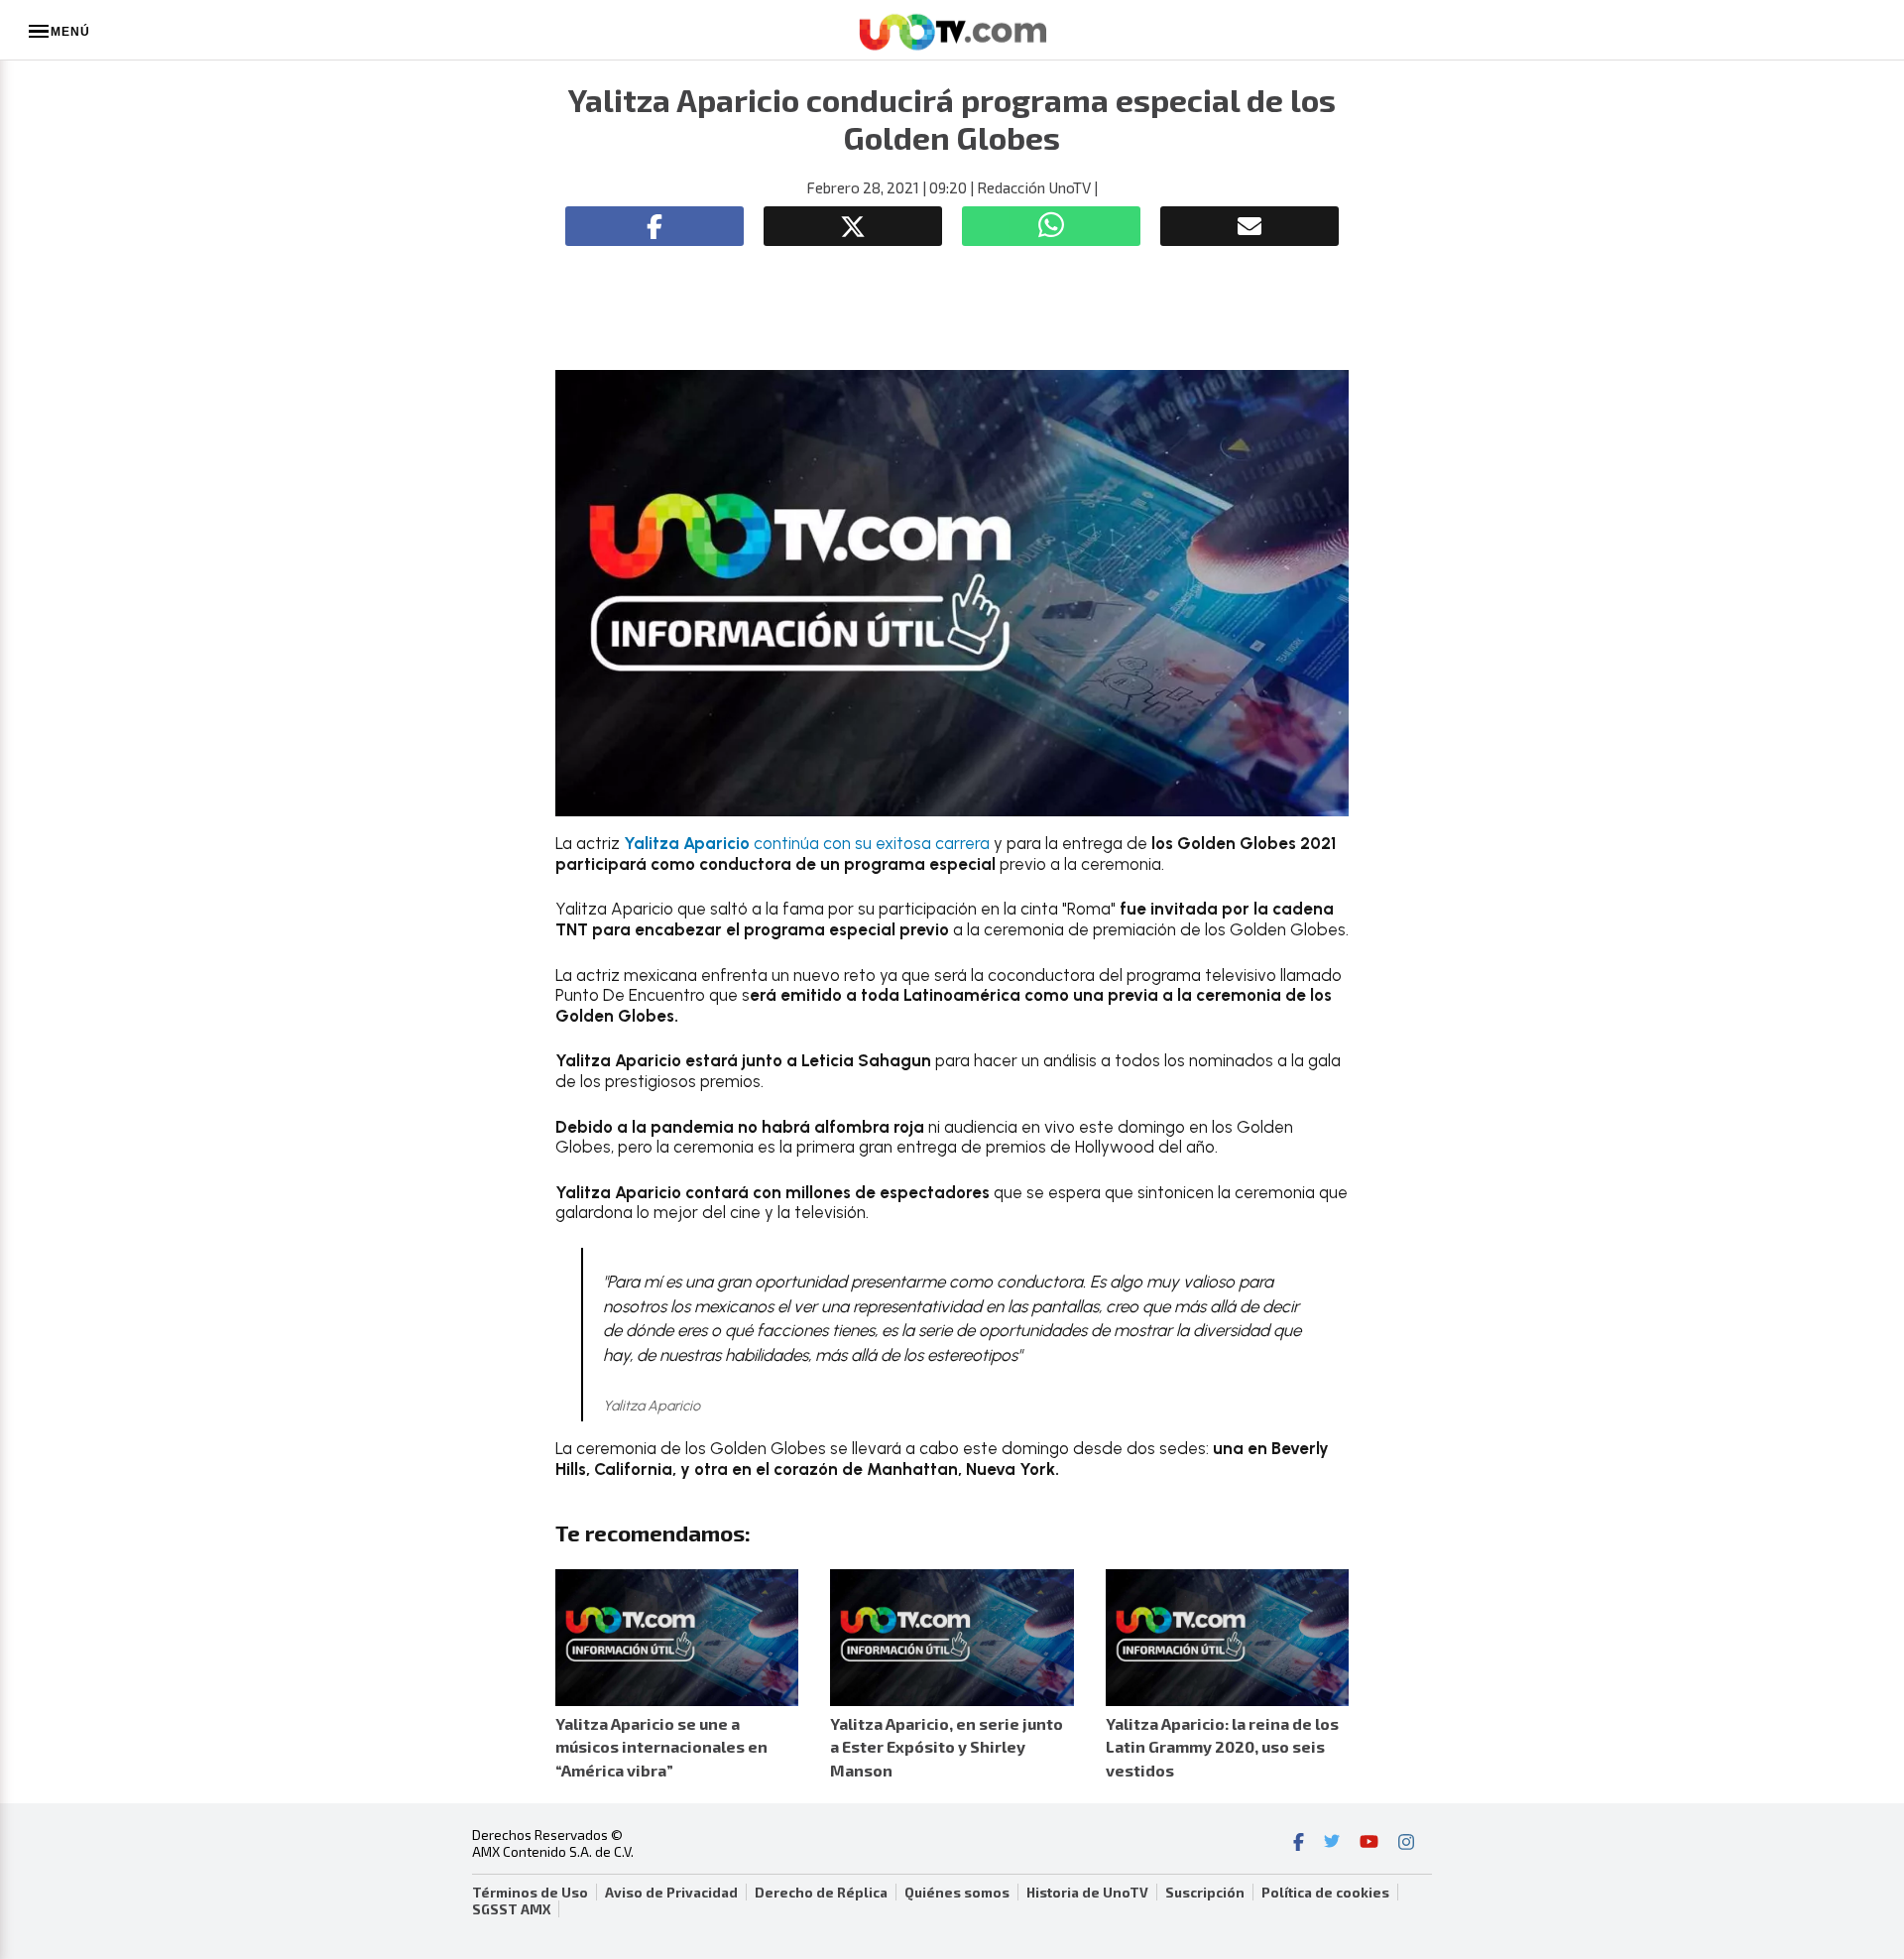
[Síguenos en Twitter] (1332, 1844)
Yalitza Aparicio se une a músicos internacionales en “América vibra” (661, 1746)
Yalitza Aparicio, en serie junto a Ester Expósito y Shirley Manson (947, 1746)
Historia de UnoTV (1087, 1893)
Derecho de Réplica (821, 1893)
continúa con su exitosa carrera (807, 843)
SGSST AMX (511, 1909)
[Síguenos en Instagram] (1406, 1844)
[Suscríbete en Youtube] (1369, 1844)
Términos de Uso (530, 1893)
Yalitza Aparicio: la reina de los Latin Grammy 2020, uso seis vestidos (1222, 1746)
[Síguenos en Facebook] (1299, 1844)
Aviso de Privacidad (671, 1893)
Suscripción (1205, 1893)
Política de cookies (1325, 1893)
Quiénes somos (957, 1893)
